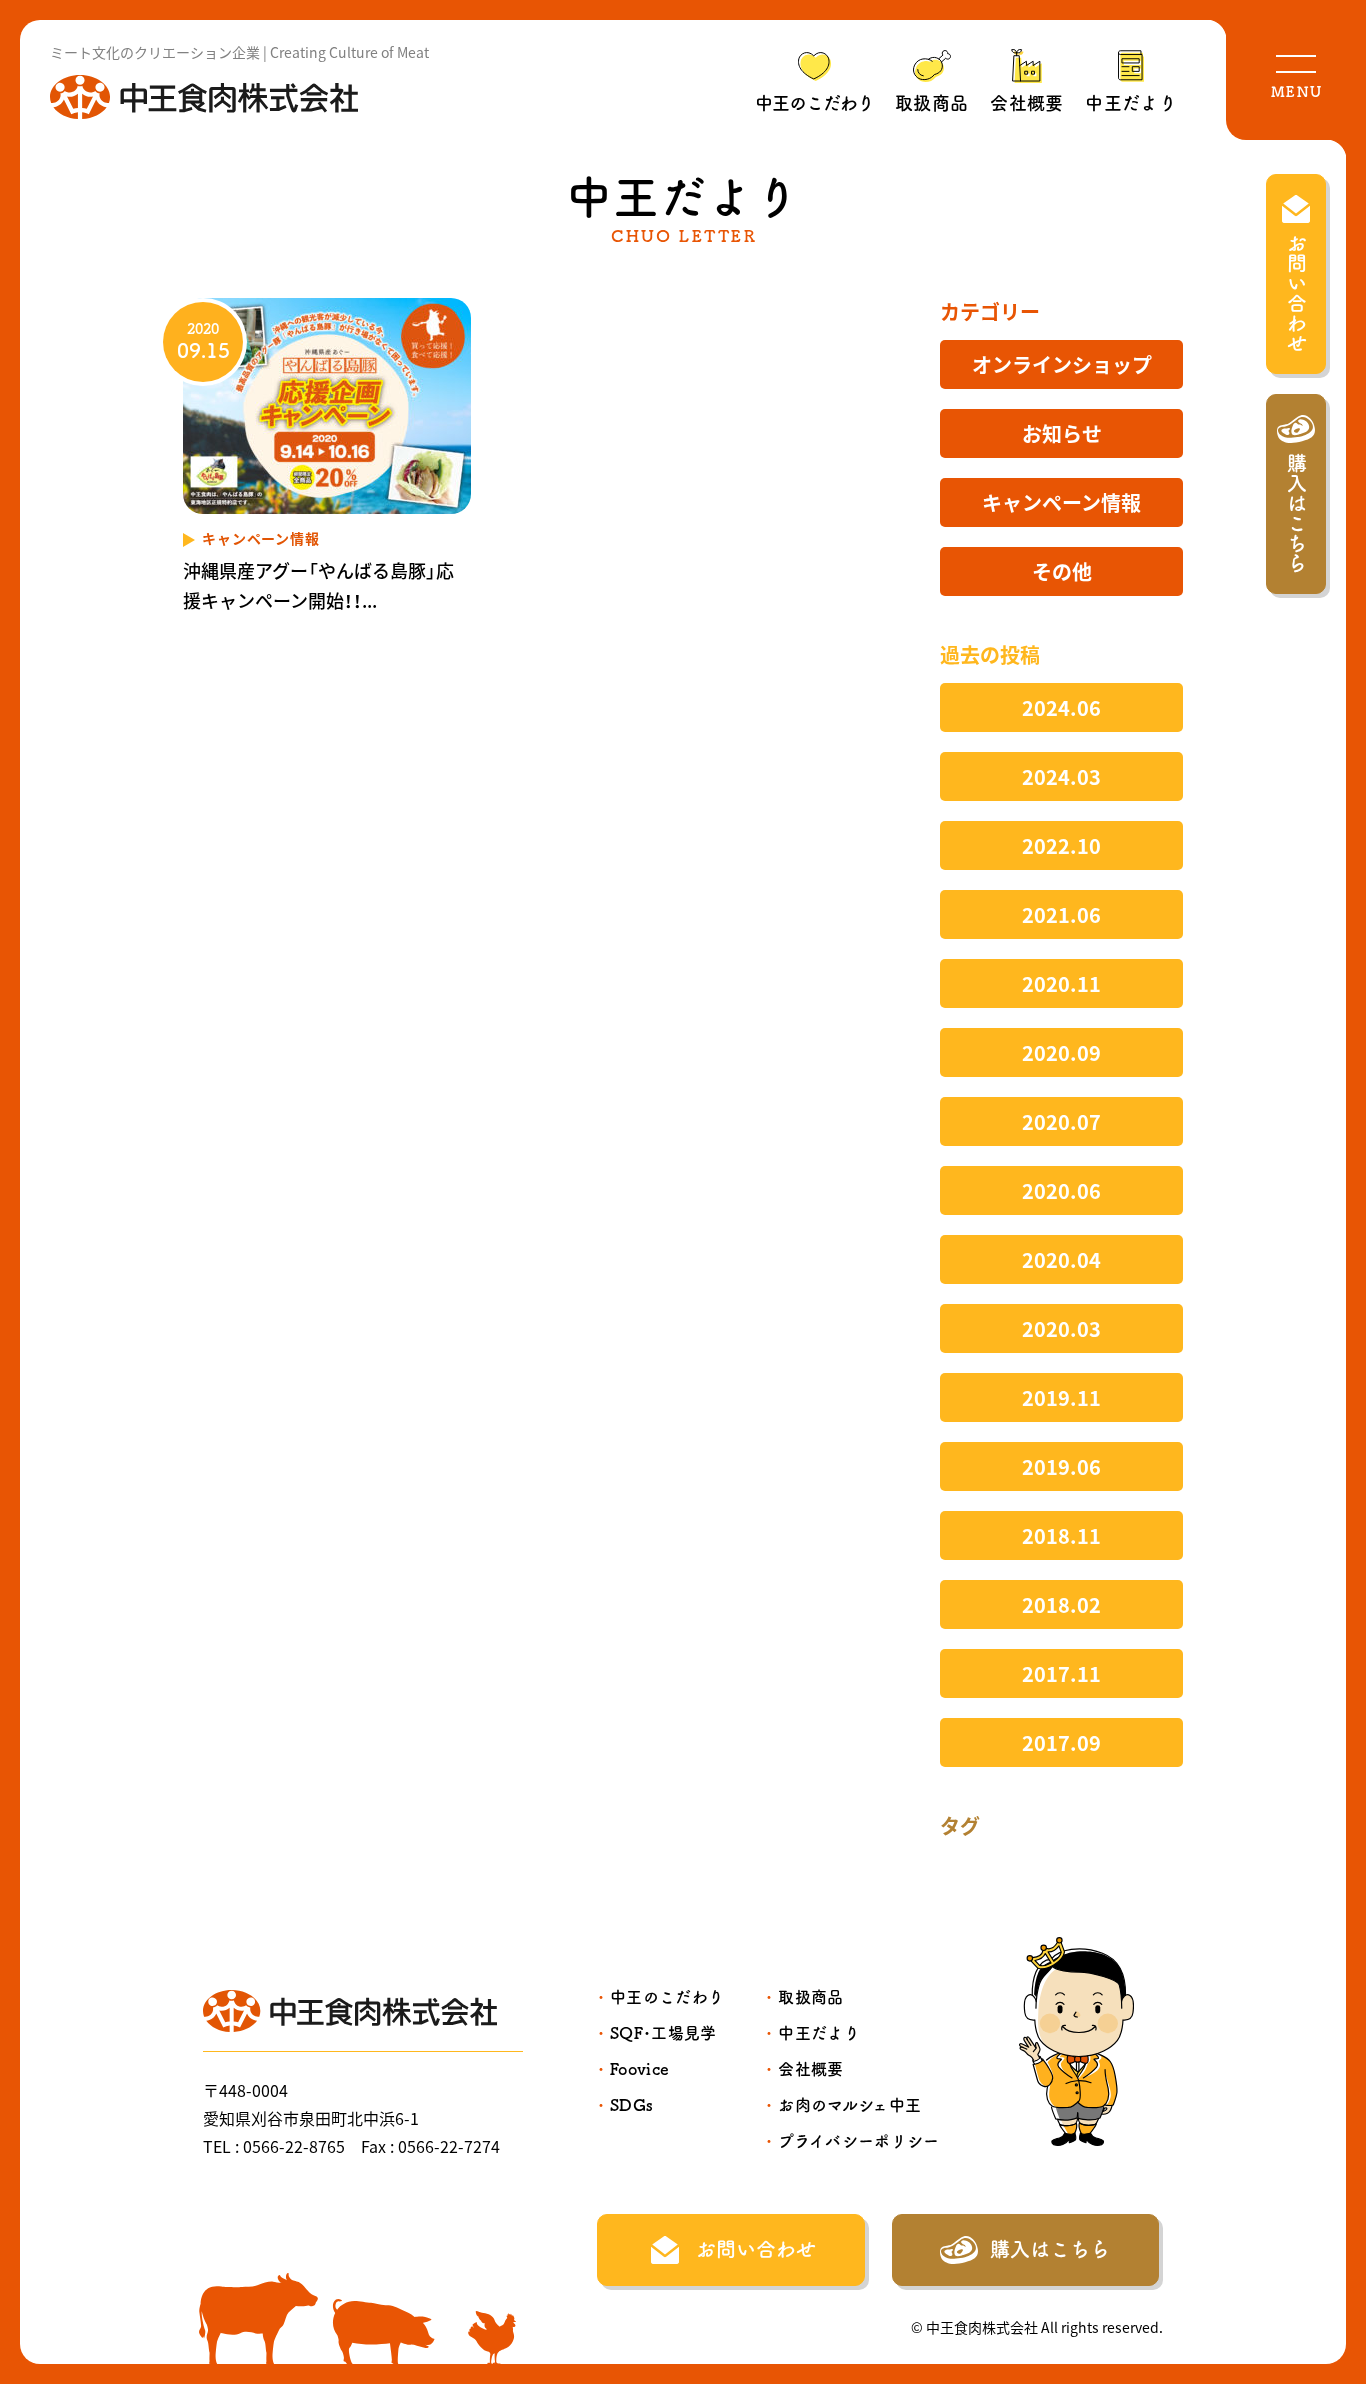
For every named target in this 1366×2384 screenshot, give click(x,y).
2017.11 (1061, 1673)
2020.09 (1061, 1052)
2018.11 (1061, 1535)
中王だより (1131, 103)
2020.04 (1061, 1259)
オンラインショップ (1062, 364)
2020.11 (1061, 983)
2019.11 (1061, 1397)
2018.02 (1061, 1604)
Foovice (639, 2069)
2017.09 (1061, 1742)
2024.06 (1061, 707)
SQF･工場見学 (663, 2033)
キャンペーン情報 (1061, 502)
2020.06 (1061, 1190)
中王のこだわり (814, 103)
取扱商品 (931, 103)
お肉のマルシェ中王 (849, 2105)
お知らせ (1062, 433)
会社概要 (1026, 103)
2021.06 (1061, 914)
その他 (1062, 571)
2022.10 (1061, 845)
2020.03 (1061, 1328)
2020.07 (1061, 1121)
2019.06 (1061, 1466)
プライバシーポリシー (858, 2141)
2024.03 (1061, 776)
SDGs (631, 2105)
